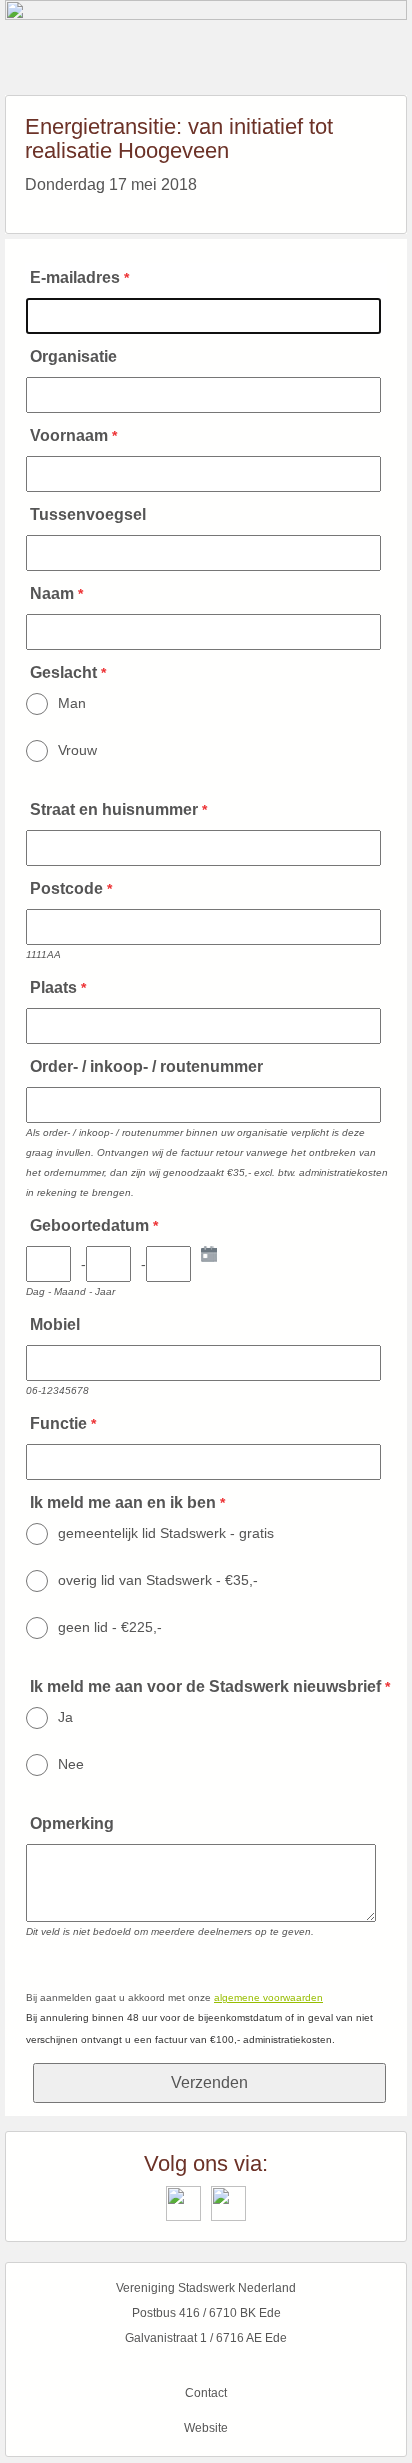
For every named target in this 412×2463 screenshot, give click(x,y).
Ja (65, 1717)
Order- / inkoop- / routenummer (146, 1066)
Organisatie (73, 356)
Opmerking (72, 1823)
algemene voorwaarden (268, 1997)
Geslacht (63, 672)
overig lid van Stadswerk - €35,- (158, 1580)
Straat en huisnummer (114, 809)
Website (206, 2428)
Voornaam (69, 435)
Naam (52, 593)
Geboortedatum (89, 1225)
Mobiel (55, 1324)
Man (72, 703)
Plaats (53, 987)
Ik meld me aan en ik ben (123, 1502)
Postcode (66, 888)
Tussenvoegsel (88, 514)
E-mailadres (75, 277)
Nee (71, 1764)
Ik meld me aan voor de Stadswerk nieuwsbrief (205, 1686)
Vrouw (77, 750)
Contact (206, 2393)
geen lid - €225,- (110, 1627)
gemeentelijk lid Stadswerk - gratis (166, 1533)
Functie (58, 1423)
